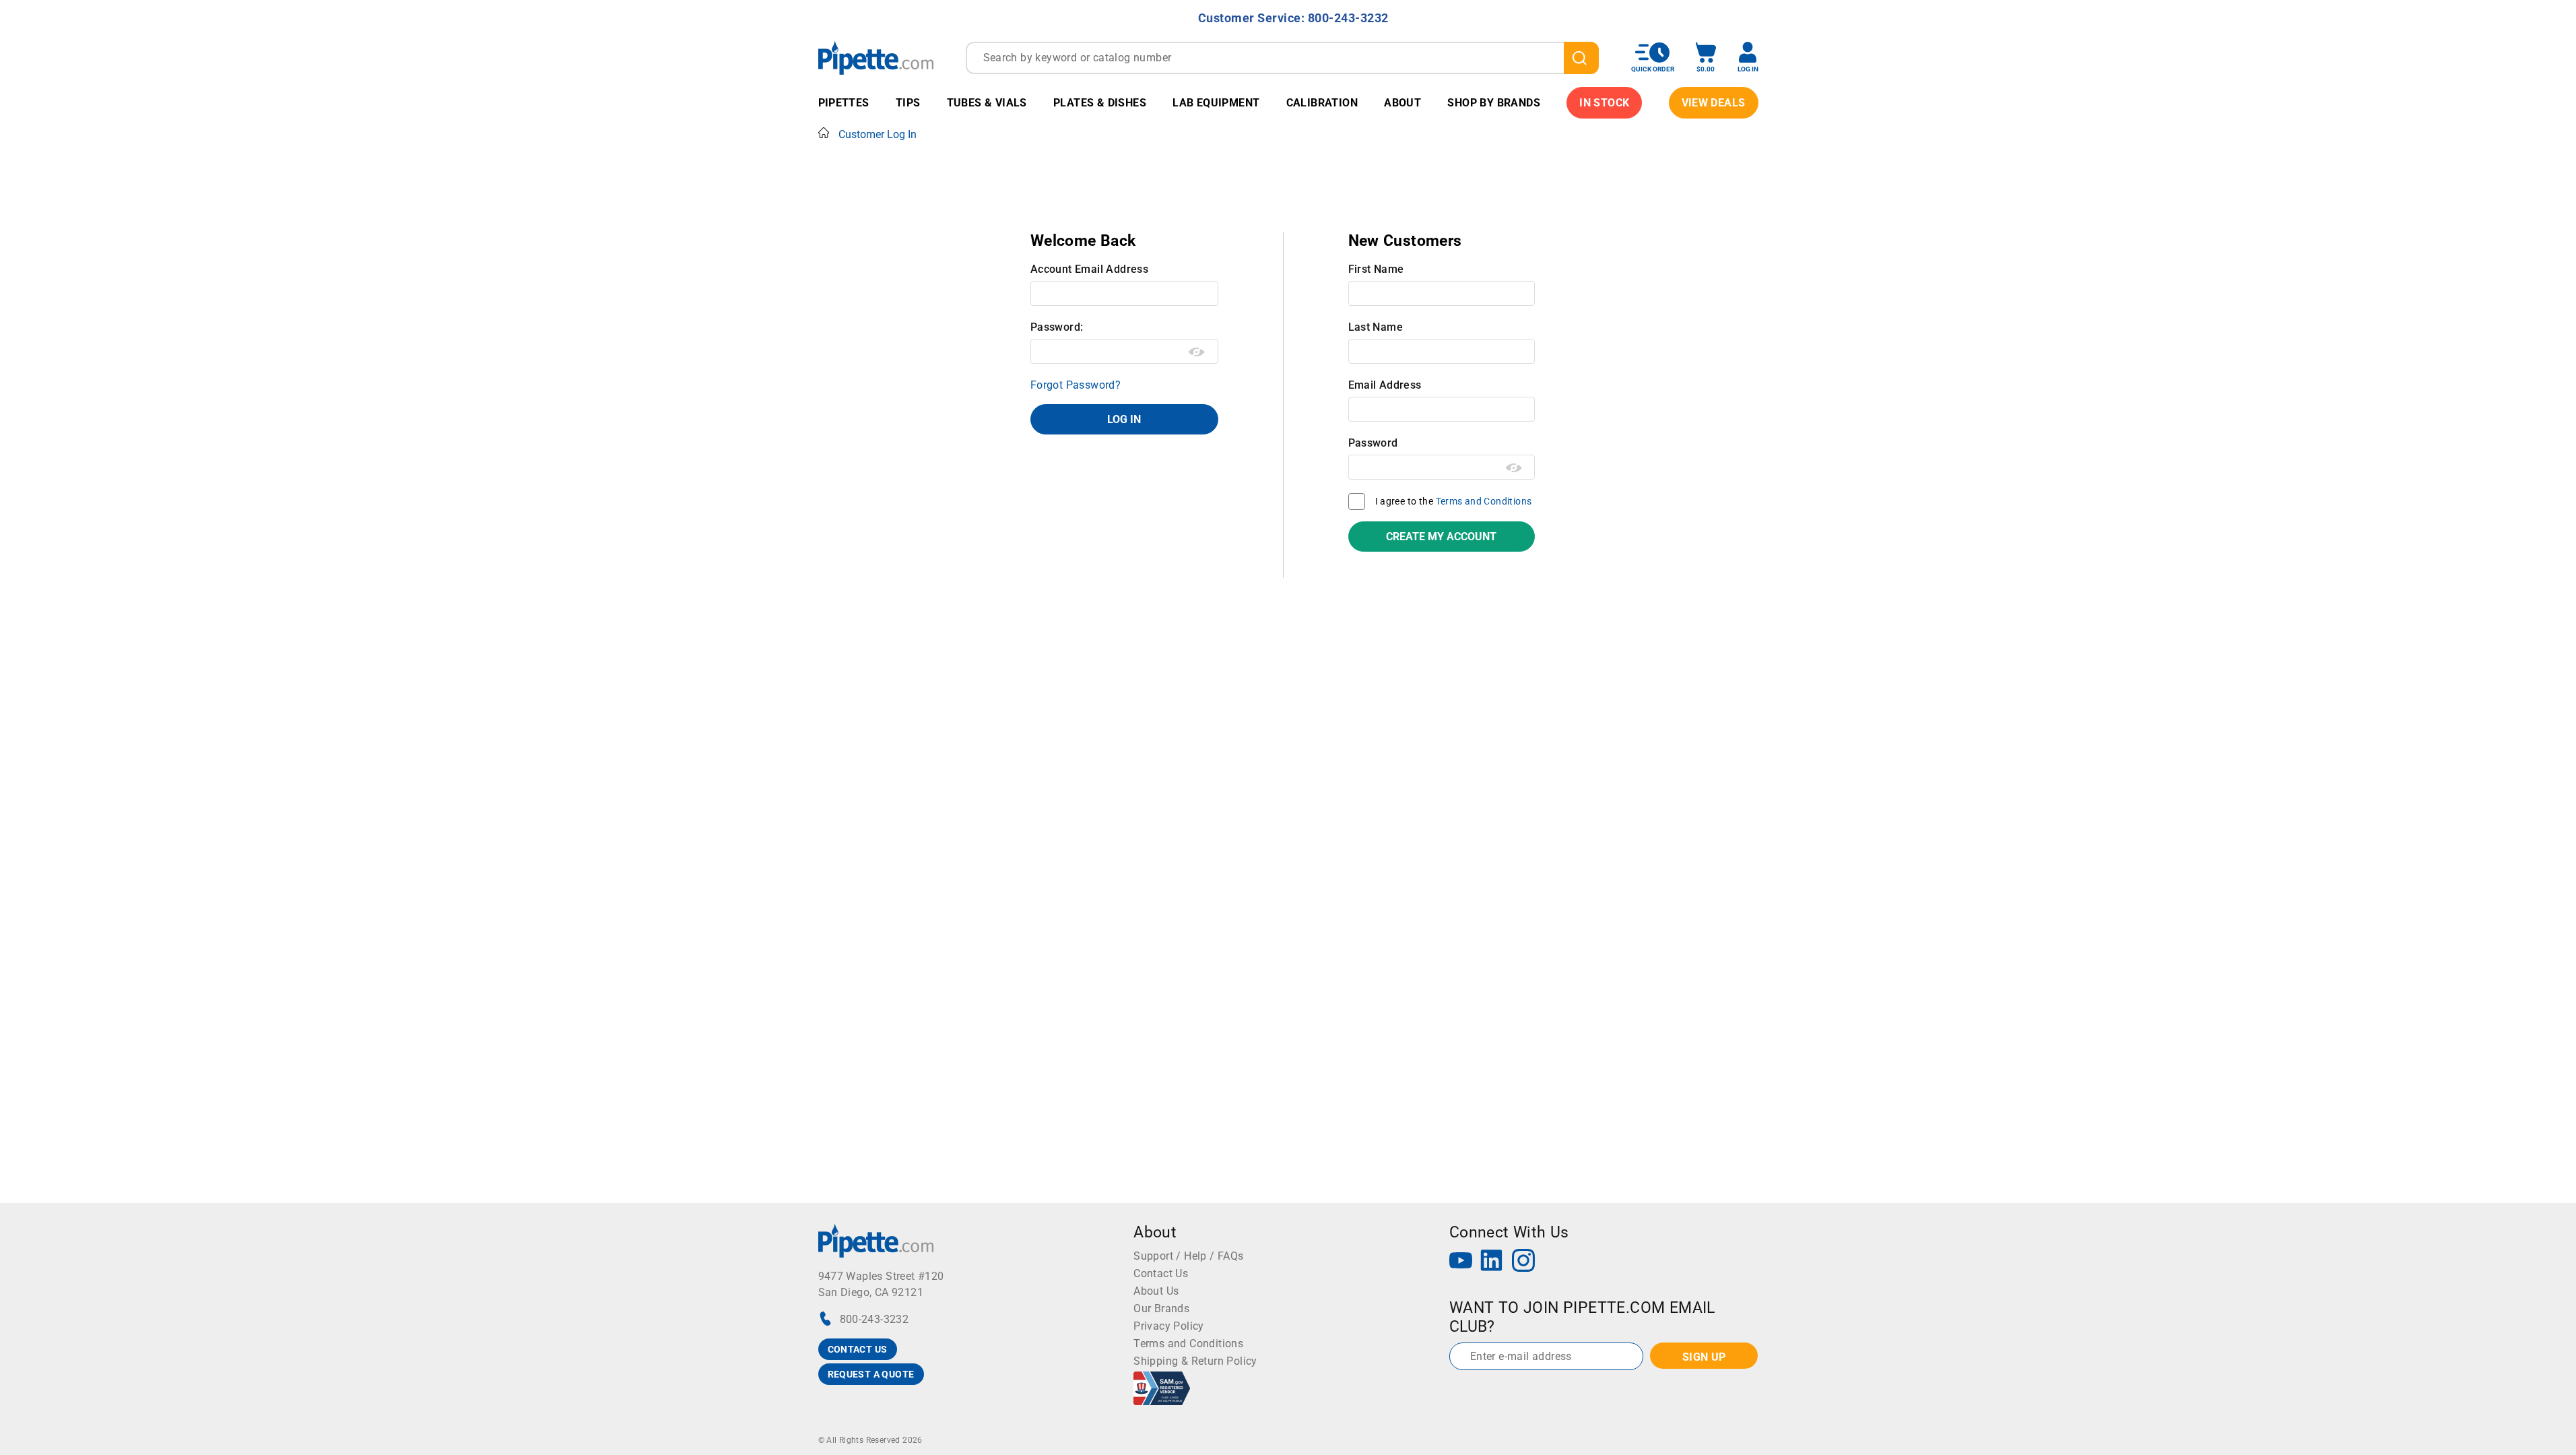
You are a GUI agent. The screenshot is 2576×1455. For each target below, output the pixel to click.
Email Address (1385, 385)
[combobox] (1282, 58)
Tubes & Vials (987, 103)
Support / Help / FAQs (1188, 1256)
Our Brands (1161, 1308)
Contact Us (1161, 1273)
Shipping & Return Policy (1195, 1361)
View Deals (1714, 103)
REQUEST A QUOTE (871, 1374)
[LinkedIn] (1492, 1262)
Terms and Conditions (1484, 501)
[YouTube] (1461, 1262)
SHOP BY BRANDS (1494, 103)
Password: (1057, 327)
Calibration (1322, 103)
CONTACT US (858, 1349)
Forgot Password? (1076, 385)
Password (1373, 443)
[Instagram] (1523, 1262)
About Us (1156, 1291)
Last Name (1376, 327)
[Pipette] (876, 58)
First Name (1376, 269)
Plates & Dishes (1100, 103)
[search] (1581, 58)
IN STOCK (1604, 103)
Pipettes (844, 103)
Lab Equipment (1216, 103)
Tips (908, 103)
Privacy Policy (1169, 1326)
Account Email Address (1089, 269)
